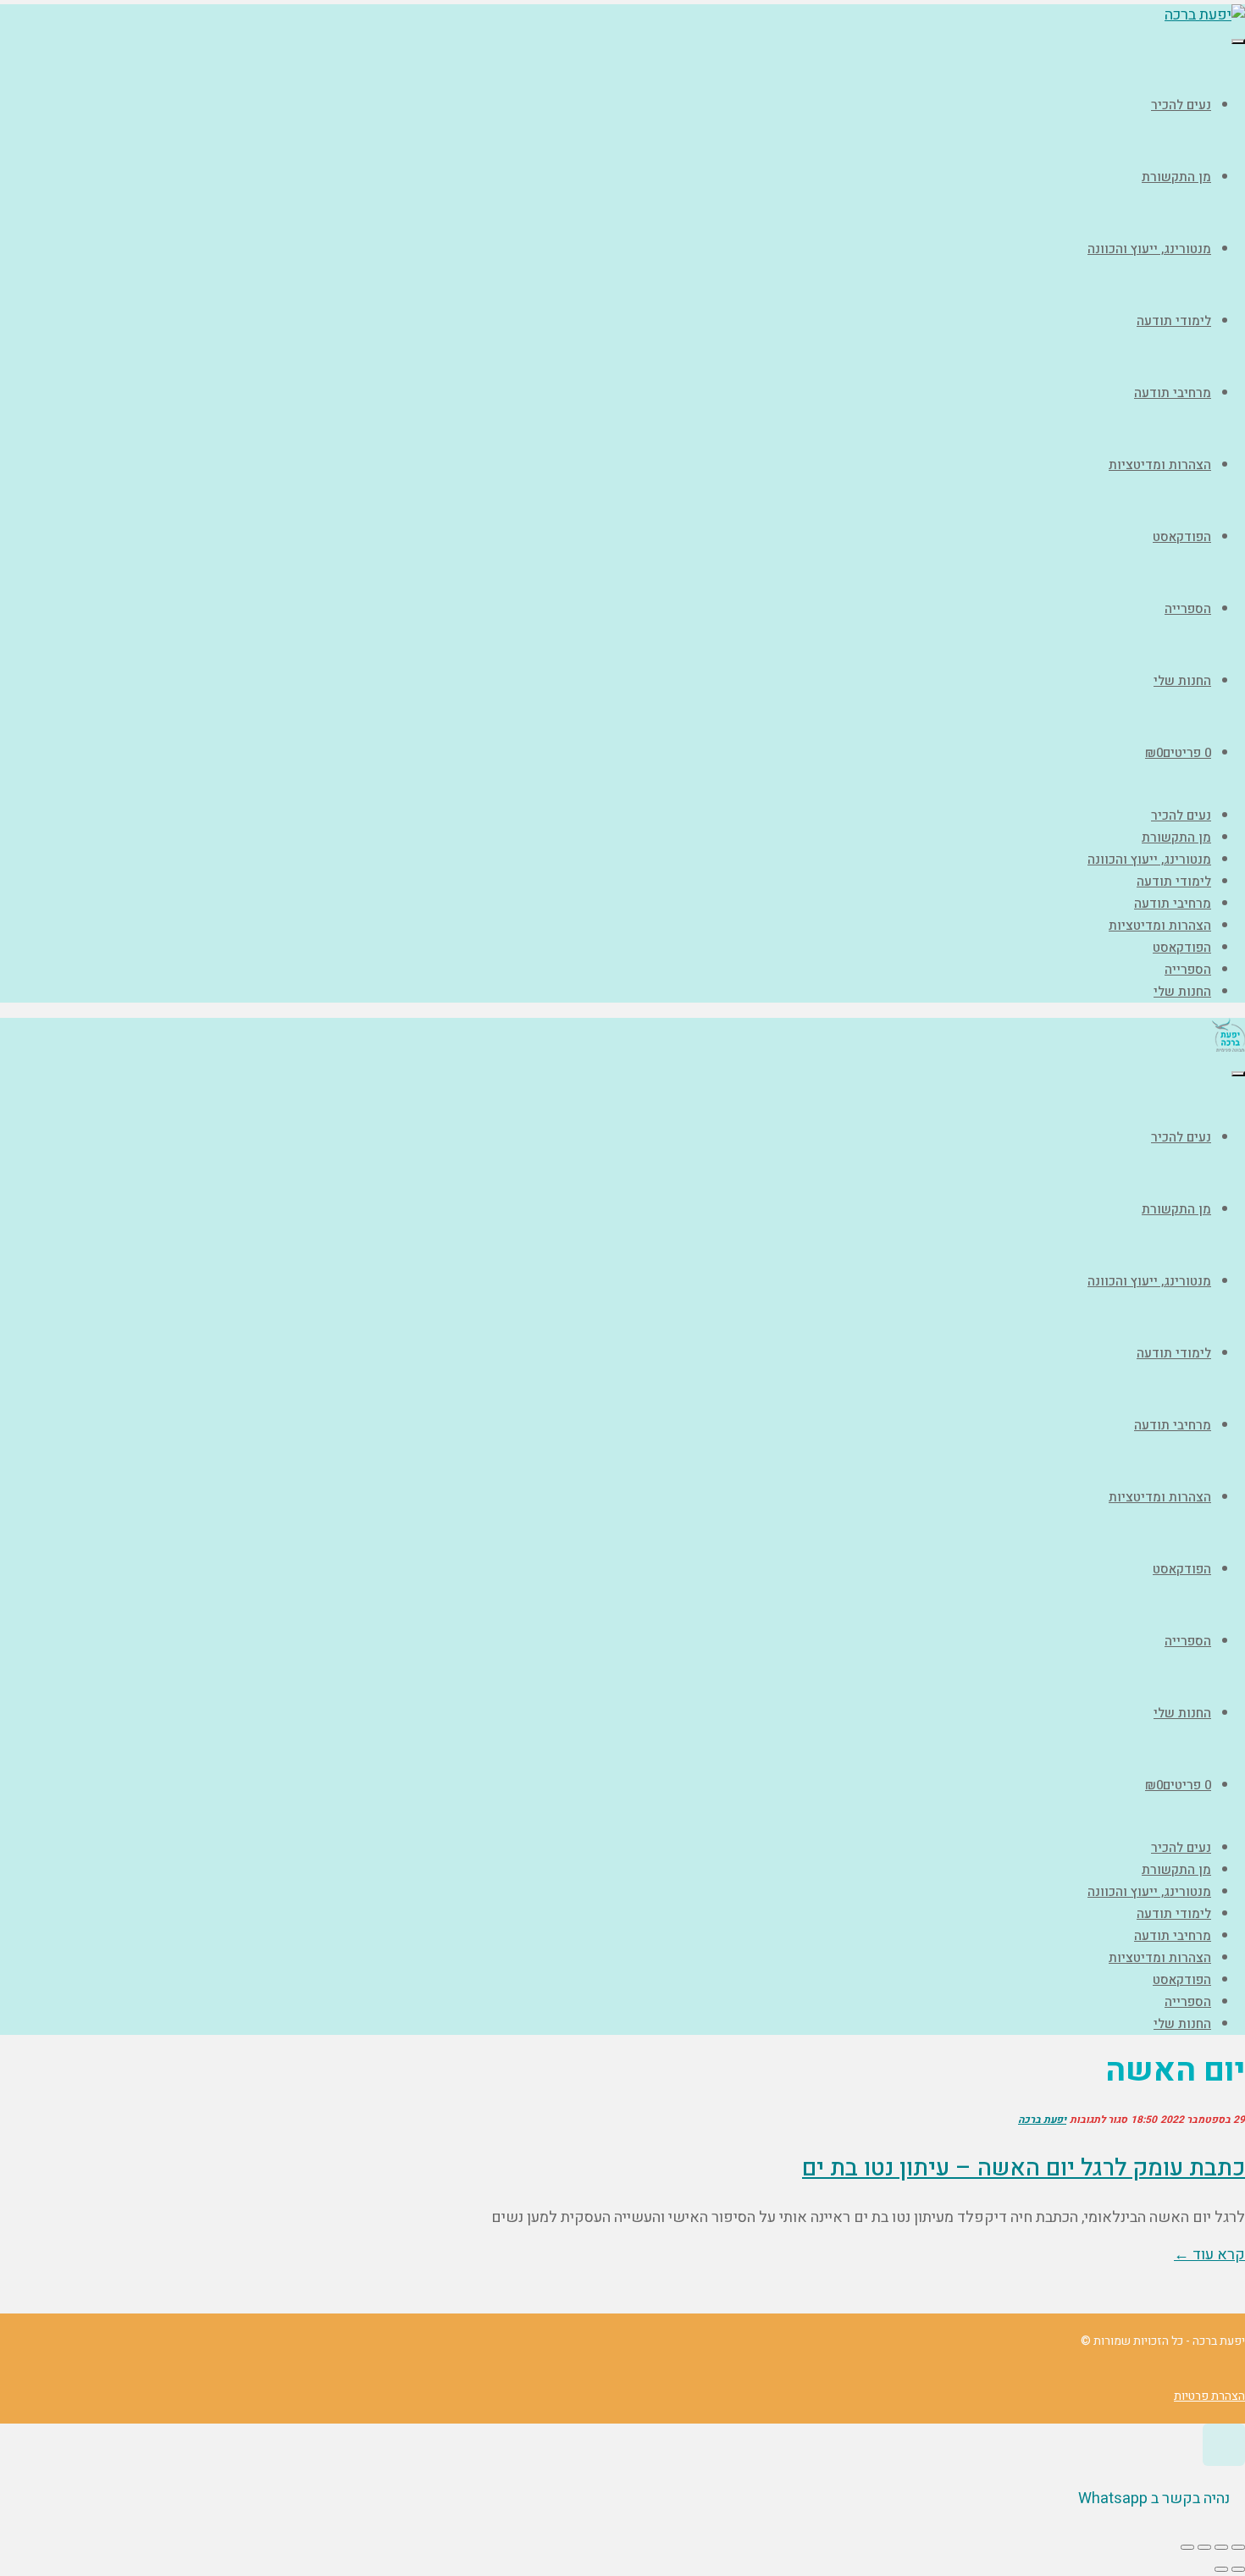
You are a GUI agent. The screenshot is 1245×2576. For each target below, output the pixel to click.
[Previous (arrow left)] (1238, 2569)
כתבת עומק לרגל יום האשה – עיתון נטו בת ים (1024, 2168)
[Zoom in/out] (1187, 2547)
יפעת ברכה (1042, 2120)
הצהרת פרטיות (1209, 2396)
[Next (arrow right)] (1221, 2569)
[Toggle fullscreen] (1204, 2547)
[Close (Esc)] (1238, 2547)
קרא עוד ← (1209, 2255)
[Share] (1221, 2547)
